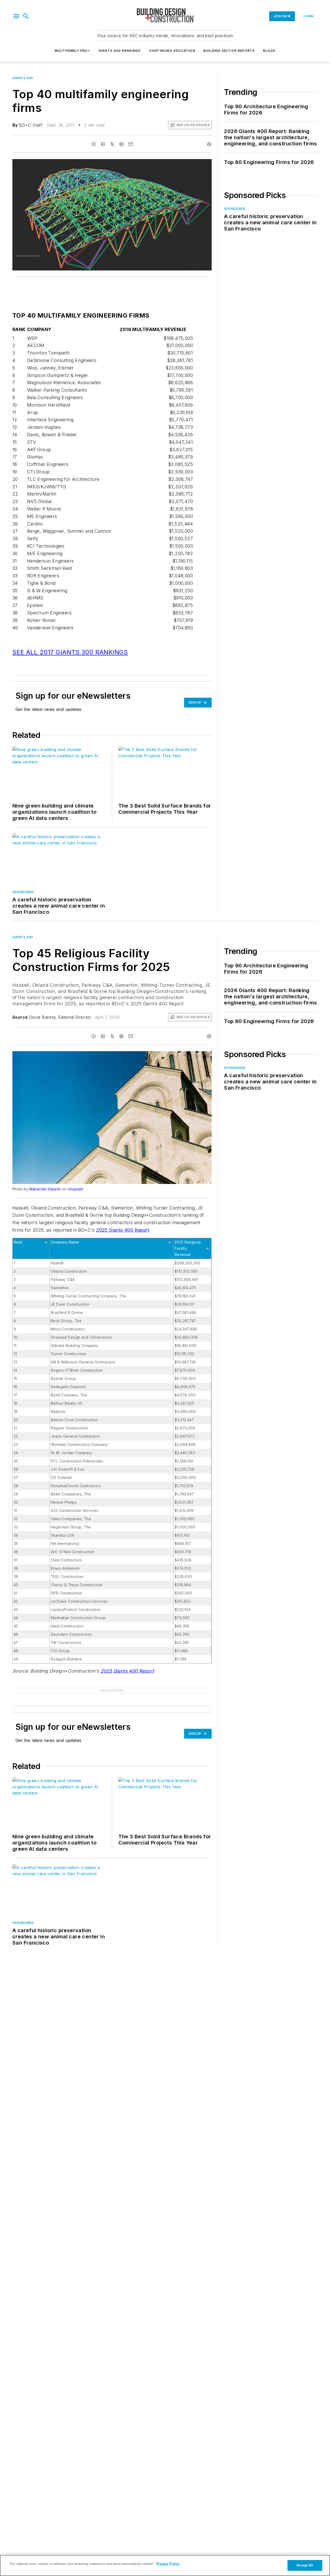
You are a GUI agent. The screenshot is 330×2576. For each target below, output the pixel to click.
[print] (209, 144)
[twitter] (112, 144)
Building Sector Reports (229, 51)
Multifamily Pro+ (72, 51)
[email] (131, 144)
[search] (26, 16)
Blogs (269, 51)
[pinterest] (121, 144)
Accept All (305, 2565)
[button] (16, 16)
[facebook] (94, 144)
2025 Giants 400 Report (123, 1230)
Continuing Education (172, 51)
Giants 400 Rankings (120, 51)
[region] (165, 2565)
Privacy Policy (168, 2564)
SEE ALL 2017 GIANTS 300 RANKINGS (70, 652)
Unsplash (76, 1189)
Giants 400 (23, 78)
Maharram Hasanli (45, 1189)
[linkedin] (103, 144)
